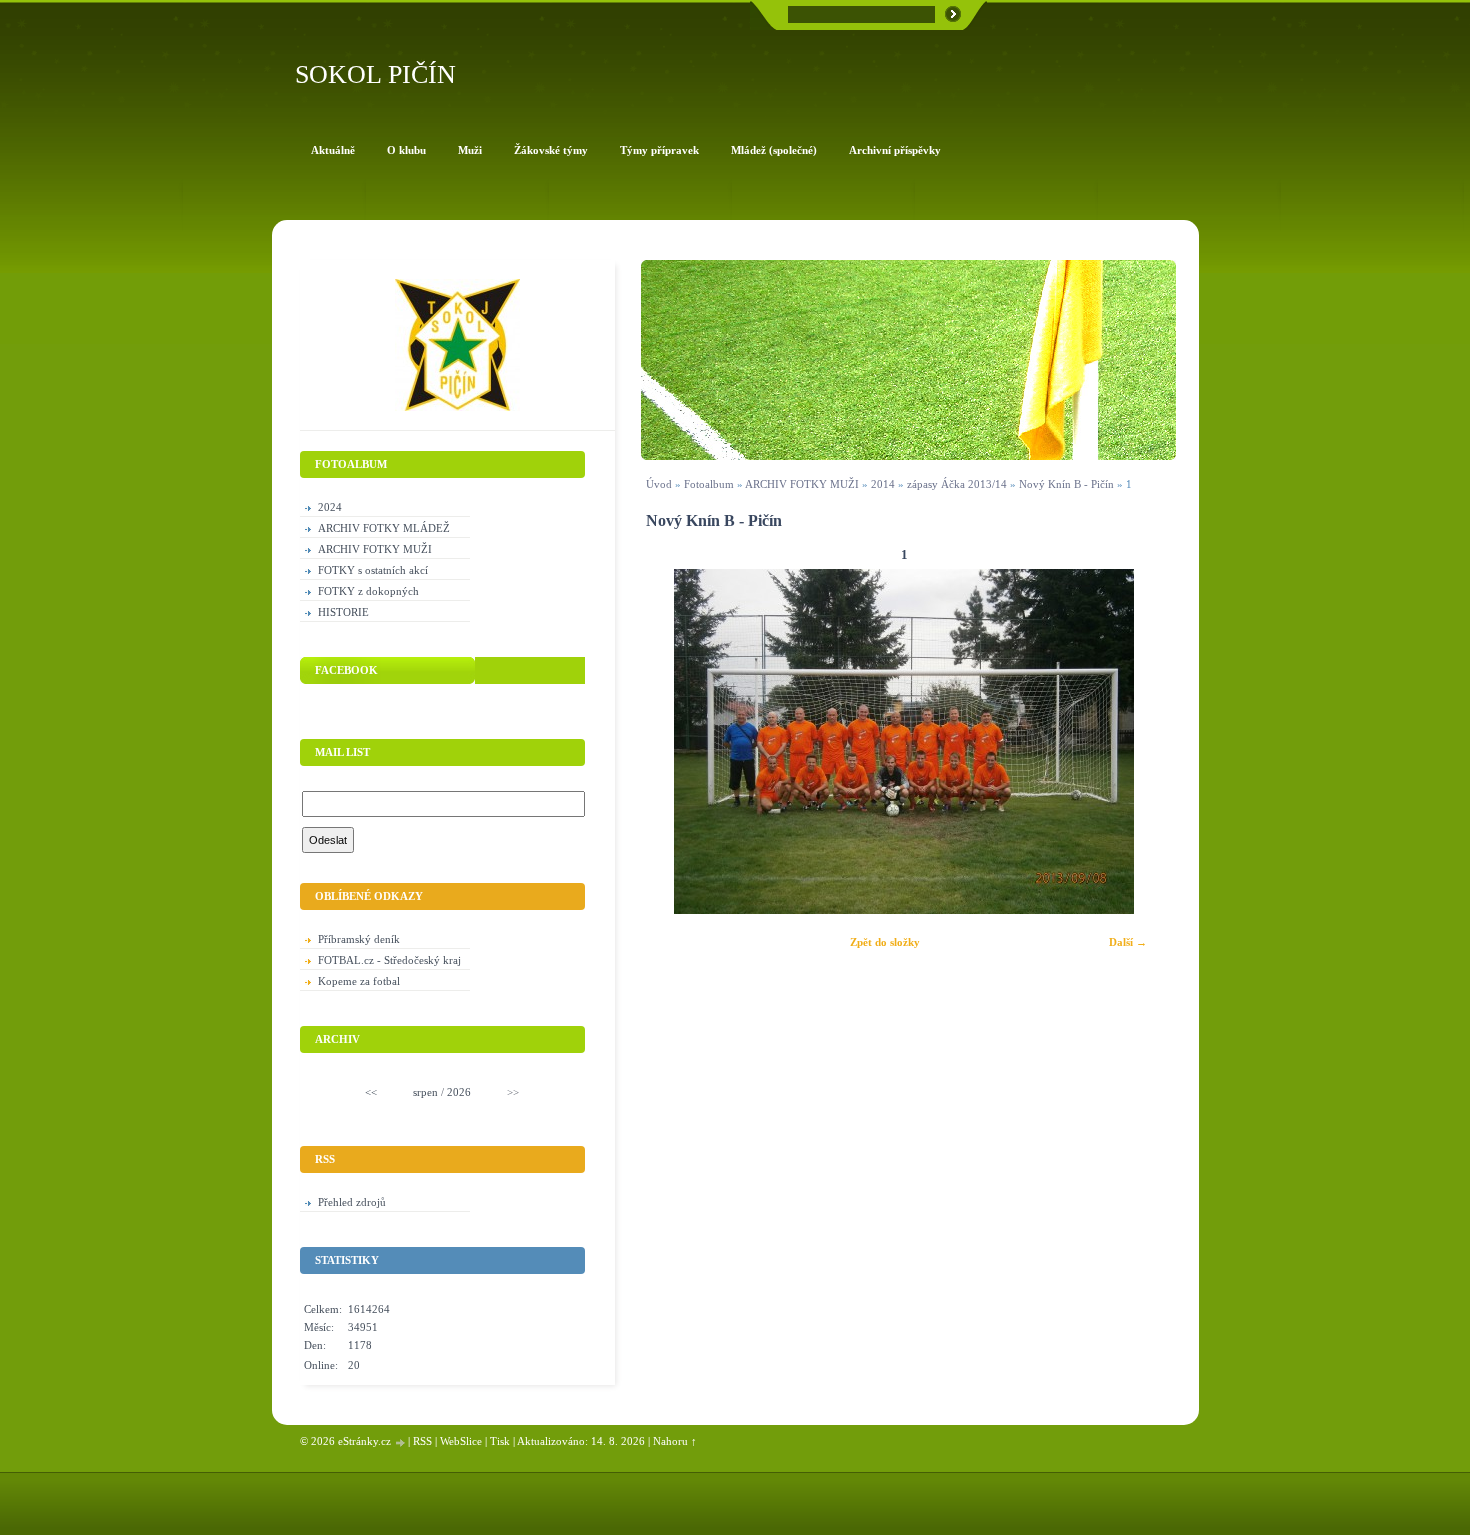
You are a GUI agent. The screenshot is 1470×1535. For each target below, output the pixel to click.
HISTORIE (343, 612)
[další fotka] (1134, 741)
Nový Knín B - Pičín (1066, 484)
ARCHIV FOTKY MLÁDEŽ (384, 528)
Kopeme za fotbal (359, 981)
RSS (422, 1441)
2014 (883, 484)
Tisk (500, 1441)
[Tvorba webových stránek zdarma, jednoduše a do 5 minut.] (401, 1442)
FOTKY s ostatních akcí (373, 570)
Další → (1128, 942)
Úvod (659, 484)
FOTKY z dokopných (368, 591)
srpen (425, 1092)
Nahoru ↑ (675, 1441)
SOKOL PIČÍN (375, 74)
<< (371, 1092)
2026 (459, 1092)
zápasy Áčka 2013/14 (957, 484)
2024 (330, 507)
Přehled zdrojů (352, 1202)
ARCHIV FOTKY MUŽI (802, 484)
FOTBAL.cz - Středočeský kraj (389, 960)
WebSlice (461, 1441)
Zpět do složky (885, 942)
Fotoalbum (709, 484)
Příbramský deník (359, 939)
